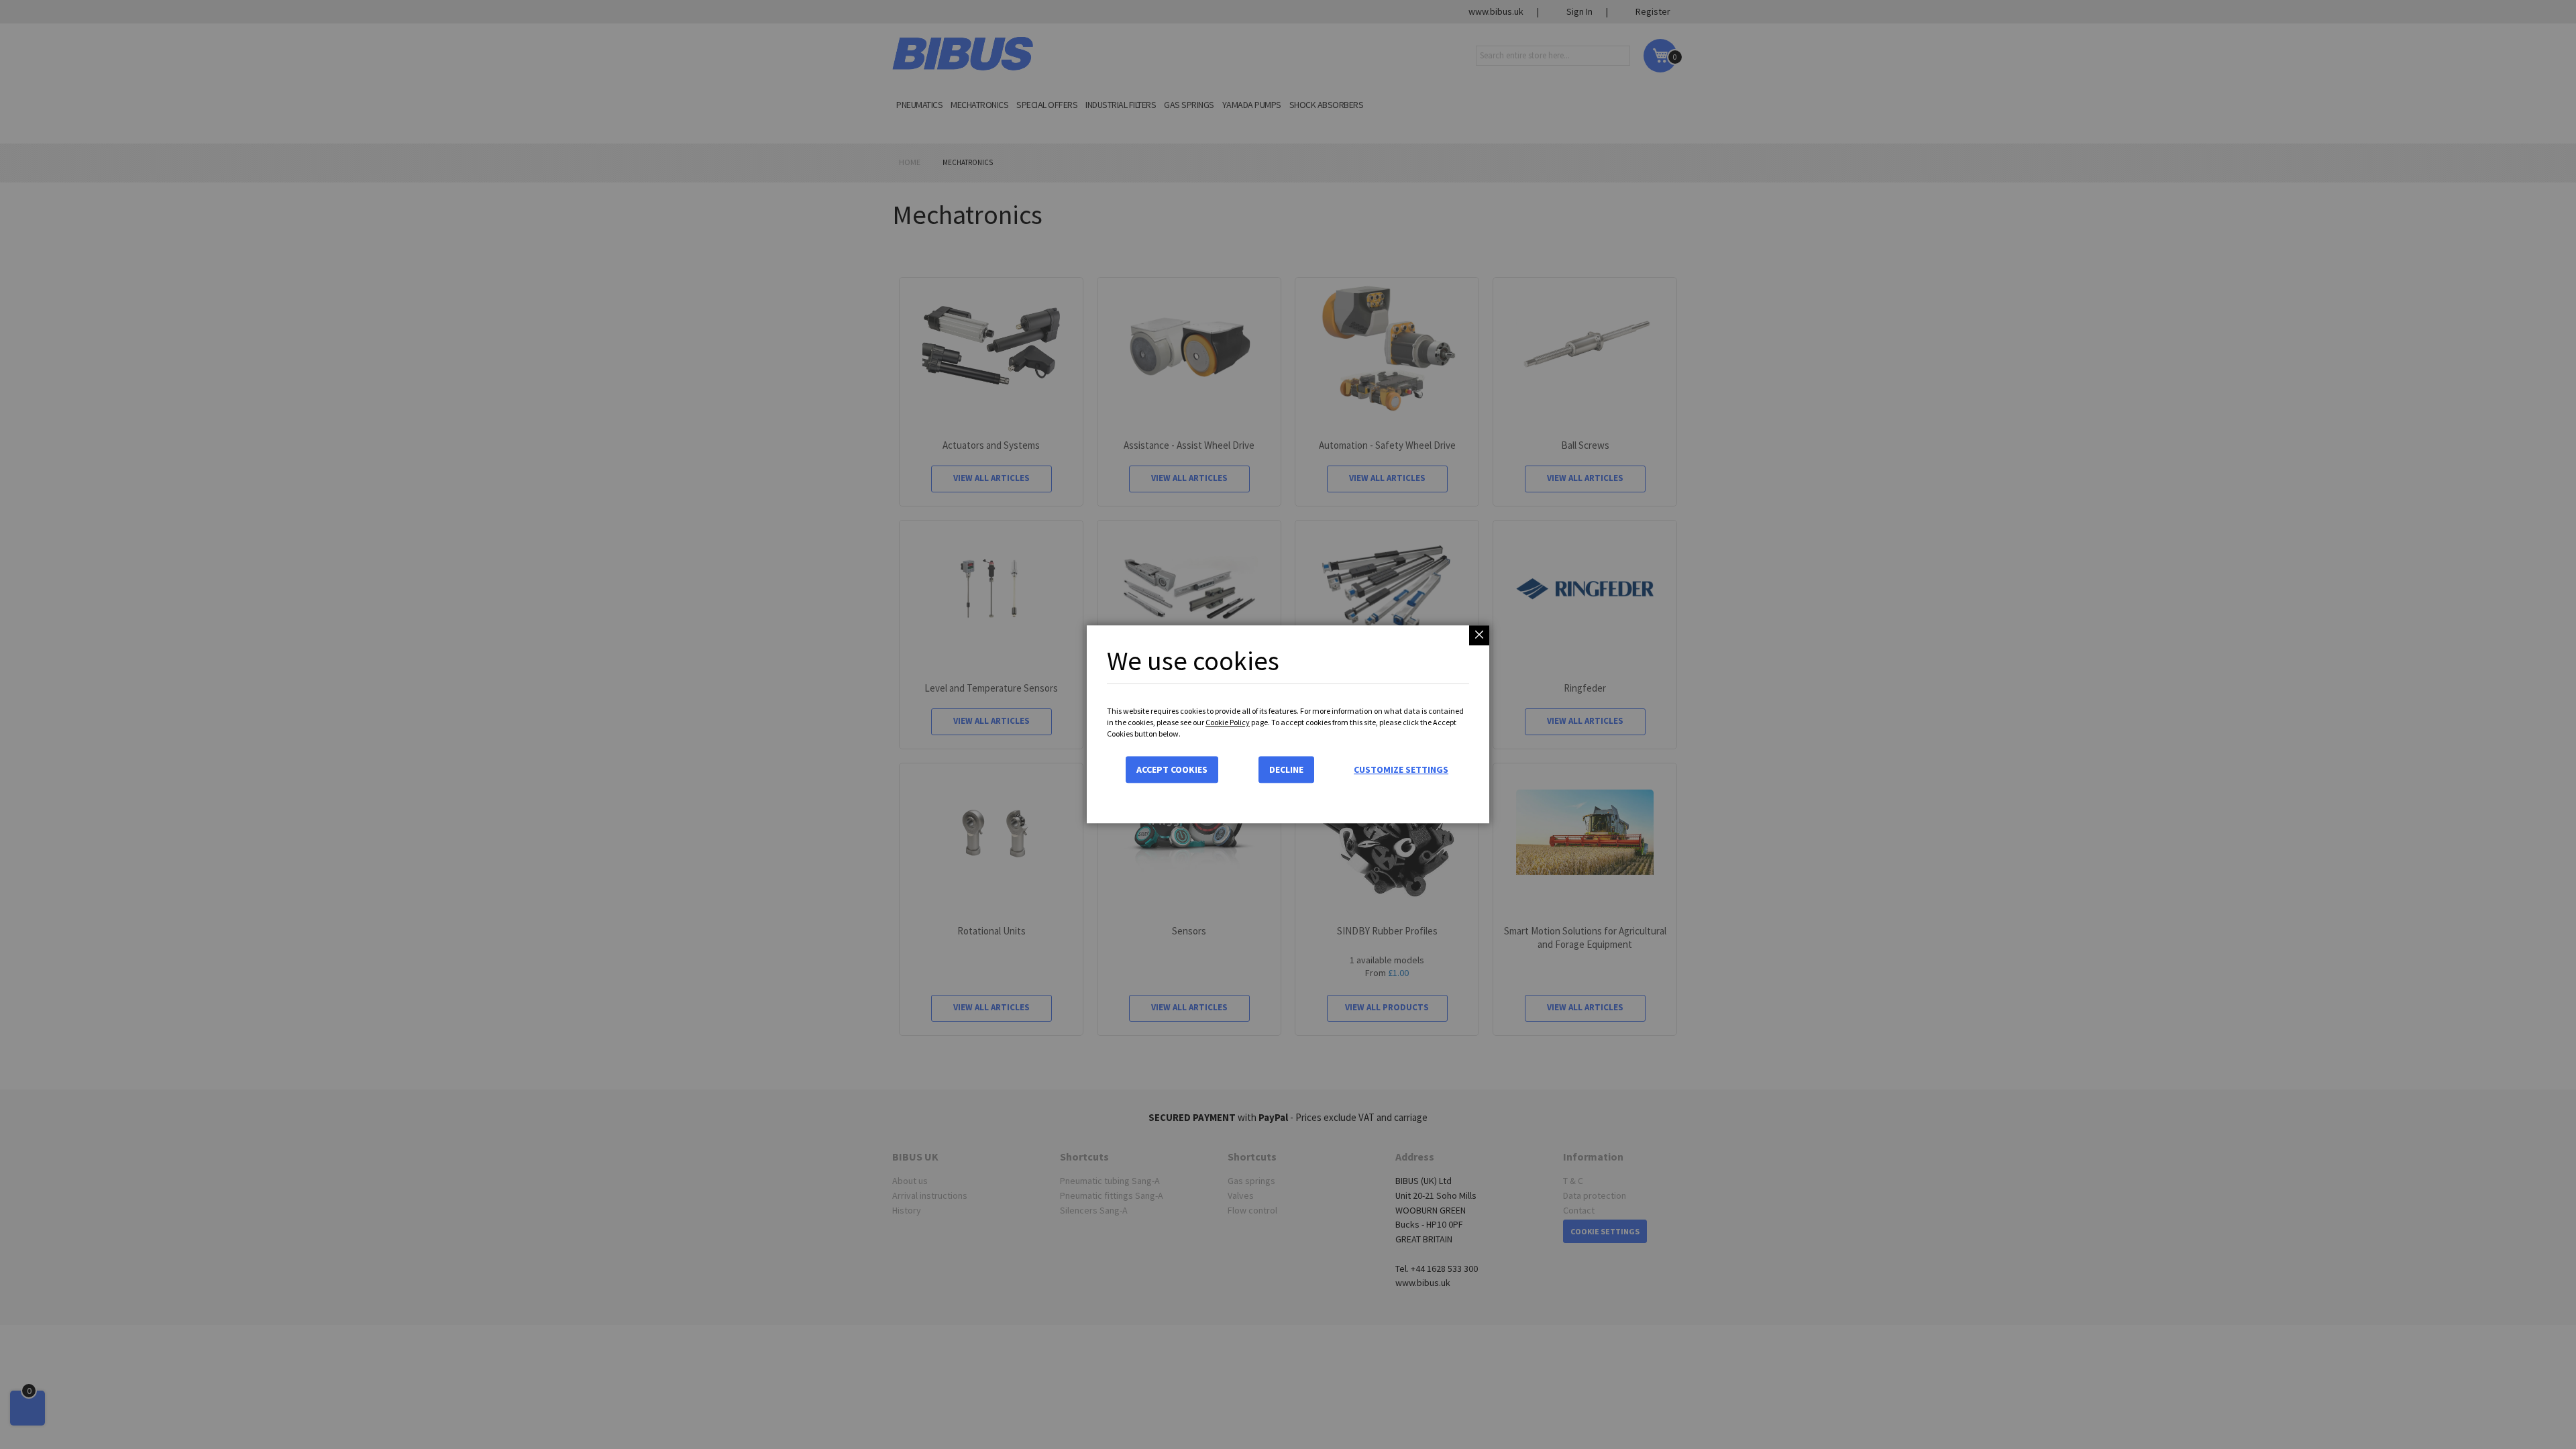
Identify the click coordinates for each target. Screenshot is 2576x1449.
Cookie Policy (1228, 722)
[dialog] (1288, 724)
